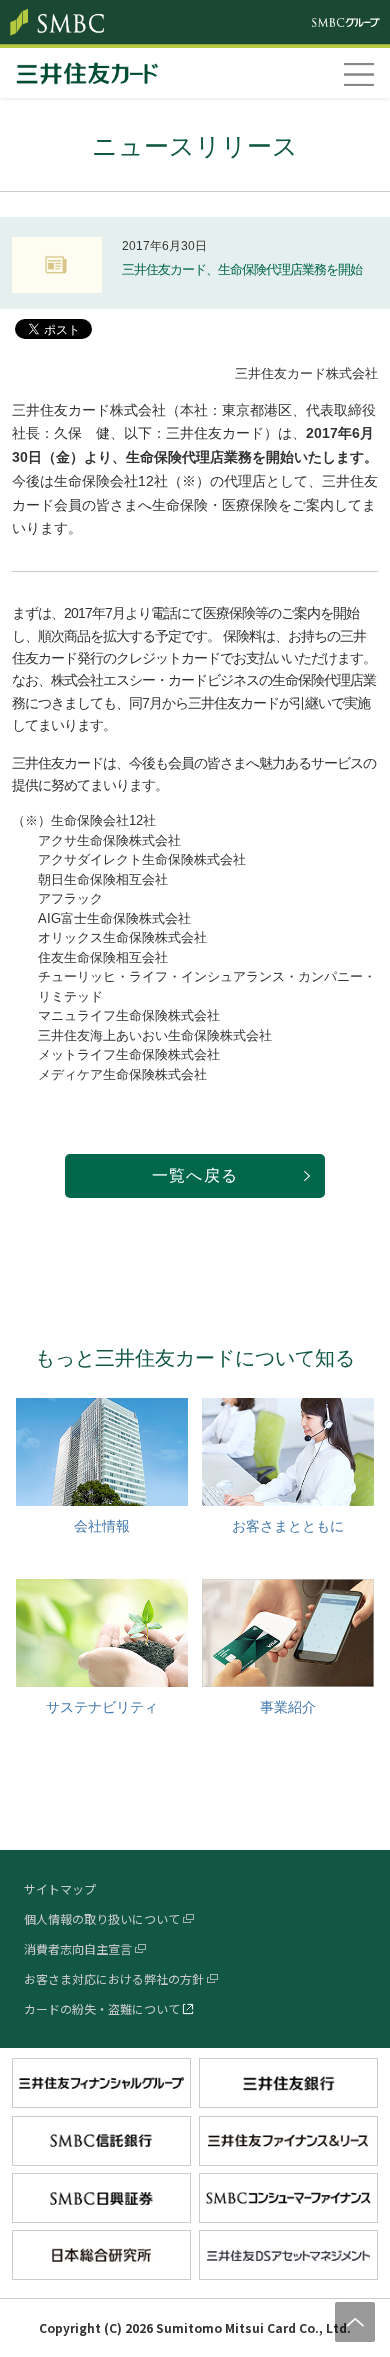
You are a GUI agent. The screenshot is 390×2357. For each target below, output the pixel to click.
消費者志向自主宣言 (78, 1948)
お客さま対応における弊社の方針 (114, 1978)
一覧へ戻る (195, 1175)
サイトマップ (60, 1888)
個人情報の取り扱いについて (102, 1918)
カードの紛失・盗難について (102, 2008)
